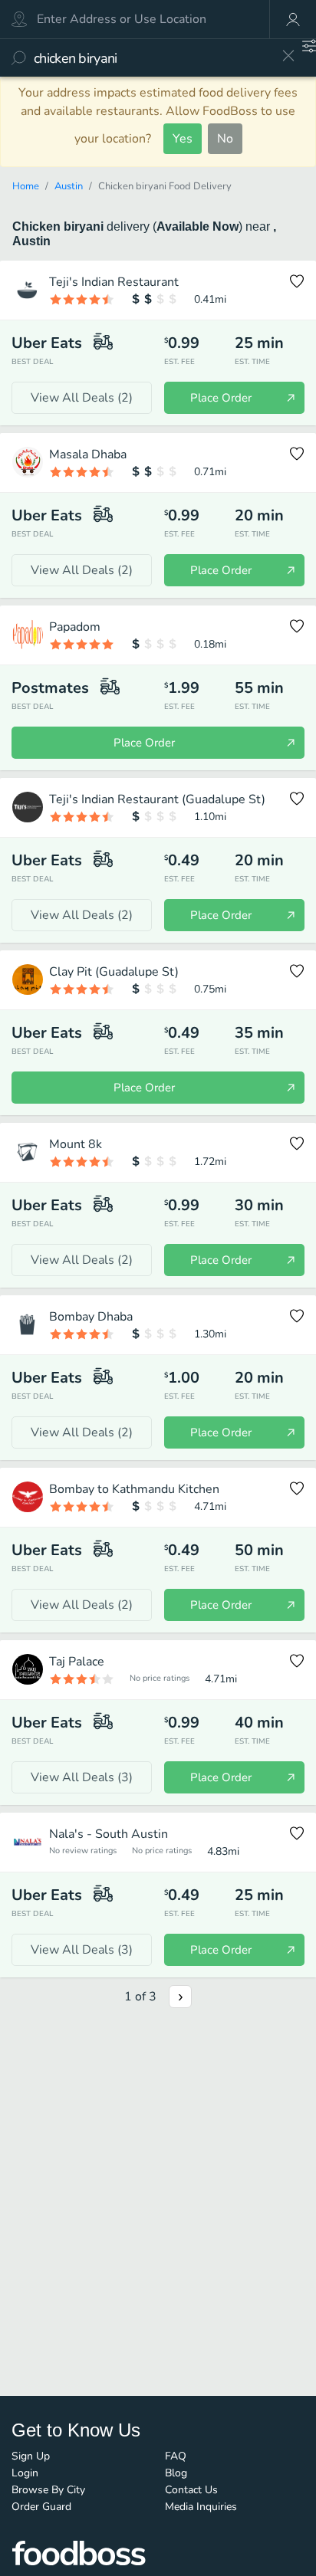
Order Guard (41, 2507)
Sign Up (31, 2456)
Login (25, 2473)
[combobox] (152, 58)
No (225, 139)
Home (26, 186)
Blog (176, 2473)
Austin (69, 186)
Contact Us (191, 2490)
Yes (183, 139)
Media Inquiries (201, 2507)
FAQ (176, 2456)
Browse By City (48, 2490)
